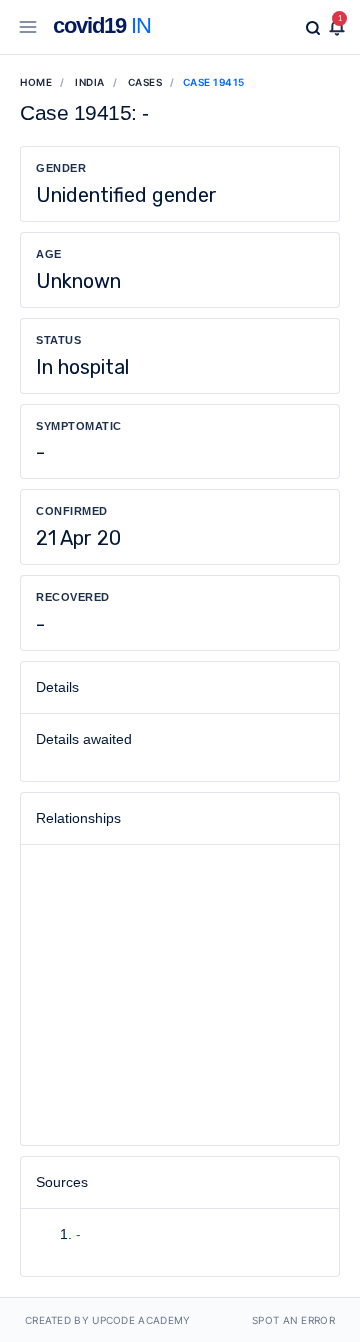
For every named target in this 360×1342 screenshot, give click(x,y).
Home (36, 82)
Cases (145, 82)
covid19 (102, 25)
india (90, 82)
